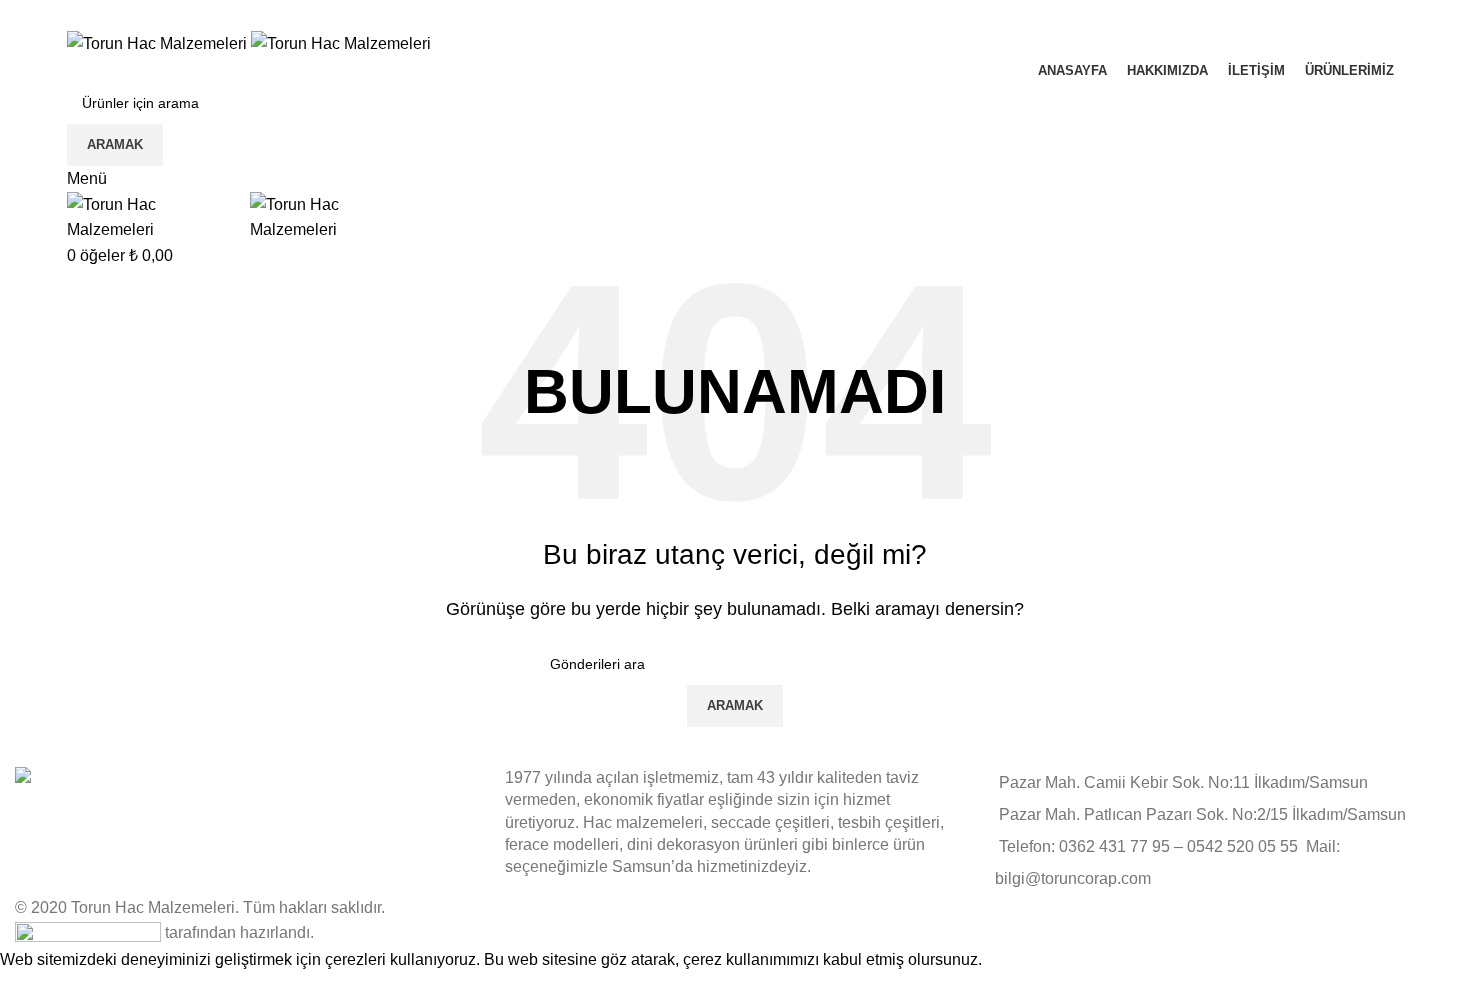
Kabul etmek (58, 990)
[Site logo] (159, 42)
